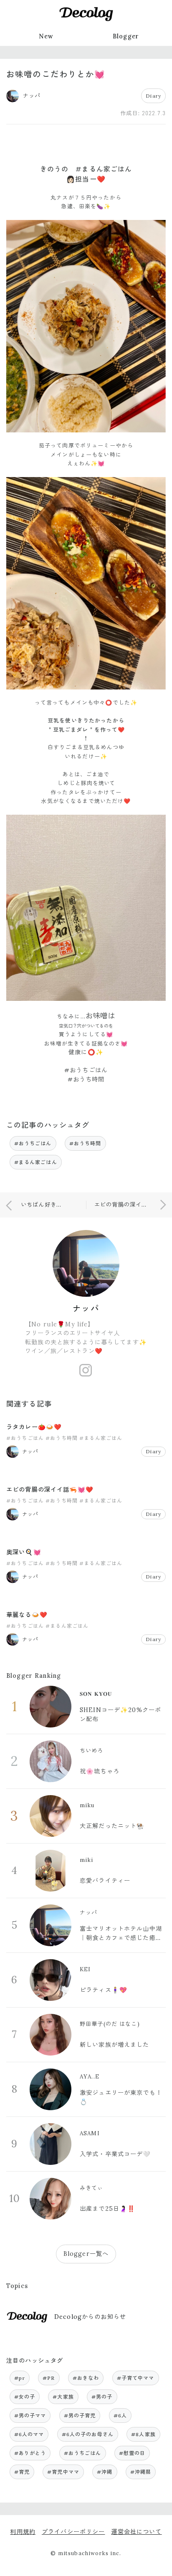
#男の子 (102, 2397)
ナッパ (86, 1308)
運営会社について (136, 2532)
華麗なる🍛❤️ (27, 1615)
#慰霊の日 (132, 2453)
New (46, 36)
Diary (153, 96)
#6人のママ (29, 2434)
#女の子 (25, 2397)
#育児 (22, 2472)
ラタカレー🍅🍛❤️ (34, 1427)
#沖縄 (105, 2472)
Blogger (126, 36)
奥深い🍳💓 (24, 1552)
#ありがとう (30, 2453)
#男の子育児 (80, 2416)
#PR (49, 2378)
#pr (20, 2378)
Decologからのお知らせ (90, 2317)
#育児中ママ (63, 2472)
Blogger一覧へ (86, 2254)
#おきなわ (86, 2378)
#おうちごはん (33, 1143)
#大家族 (63, 2397)
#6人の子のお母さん (88, 2434)
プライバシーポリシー (73, 2532)
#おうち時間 (85, 1143)
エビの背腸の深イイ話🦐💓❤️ (50, 1490)
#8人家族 (143, 2434)
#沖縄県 (141, 2472)
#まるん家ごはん (36, 1162)
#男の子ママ (30, 2416)
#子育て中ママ (136, 2378)
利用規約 (23, 2532)
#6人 (120, 2416)
